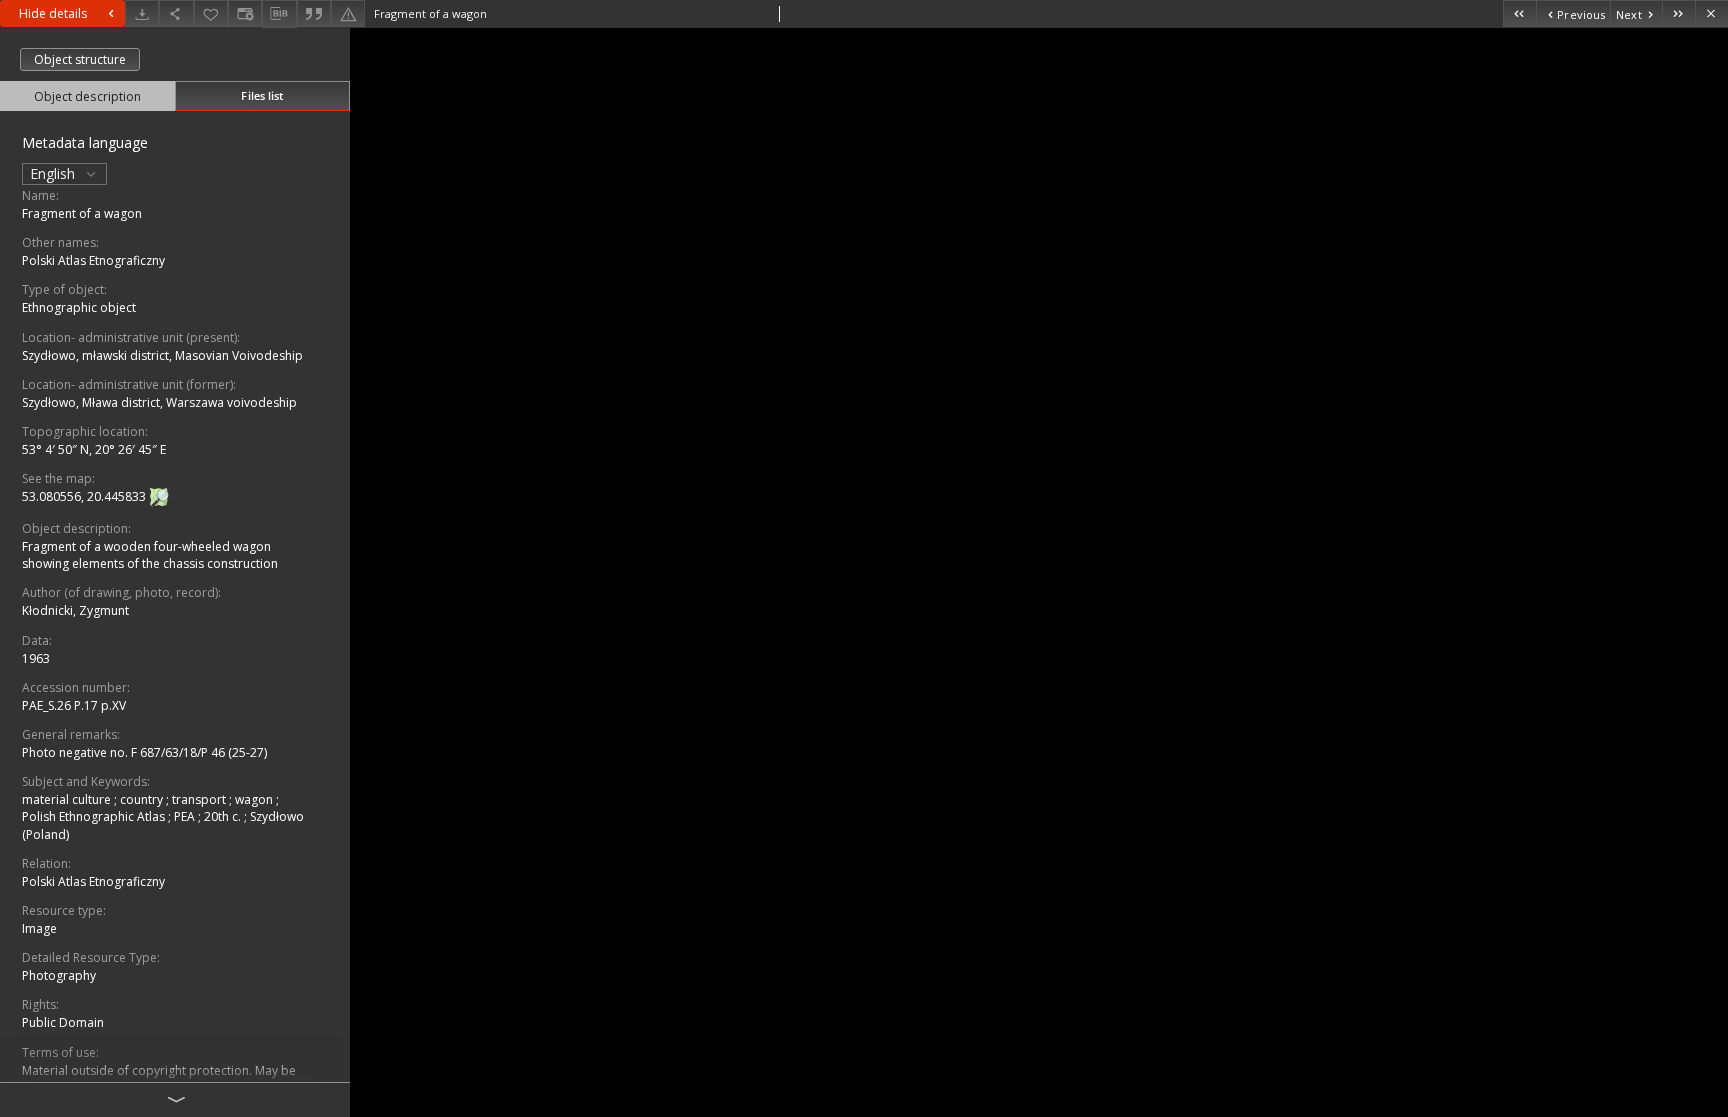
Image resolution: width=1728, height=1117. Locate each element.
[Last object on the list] (1678, 13)
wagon (255, 799)
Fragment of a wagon (82, 213)
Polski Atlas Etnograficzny (93, 260)
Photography (59, 975)
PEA (186, 816)
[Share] (176, 13)
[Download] (142, 13)
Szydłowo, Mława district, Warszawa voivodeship (159, 402)
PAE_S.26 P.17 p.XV (74, 705)
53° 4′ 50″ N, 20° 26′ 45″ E (94, 449)
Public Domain (63, 1022)
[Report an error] (348, 13)
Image (39, 928)
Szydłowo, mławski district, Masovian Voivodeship (162, 355)
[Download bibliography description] (279, 14)
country (143, 799)
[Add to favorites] (211, 13)
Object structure (80, 59)
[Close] (1711, 13)
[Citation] (314, 13)
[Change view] (245, 13)
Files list (262, 95)
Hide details (53, 13)
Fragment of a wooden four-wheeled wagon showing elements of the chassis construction (150, 555)
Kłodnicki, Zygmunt (75, 610)
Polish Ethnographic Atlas (95, 816)
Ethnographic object (79, 307)
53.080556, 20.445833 (85, 496)
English (54, 173)
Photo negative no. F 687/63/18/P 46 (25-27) (144, 752)
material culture (68, 799)
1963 (36, 658)
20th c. (224, 816)
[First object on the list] (1519, 13)
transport (200, 799)
